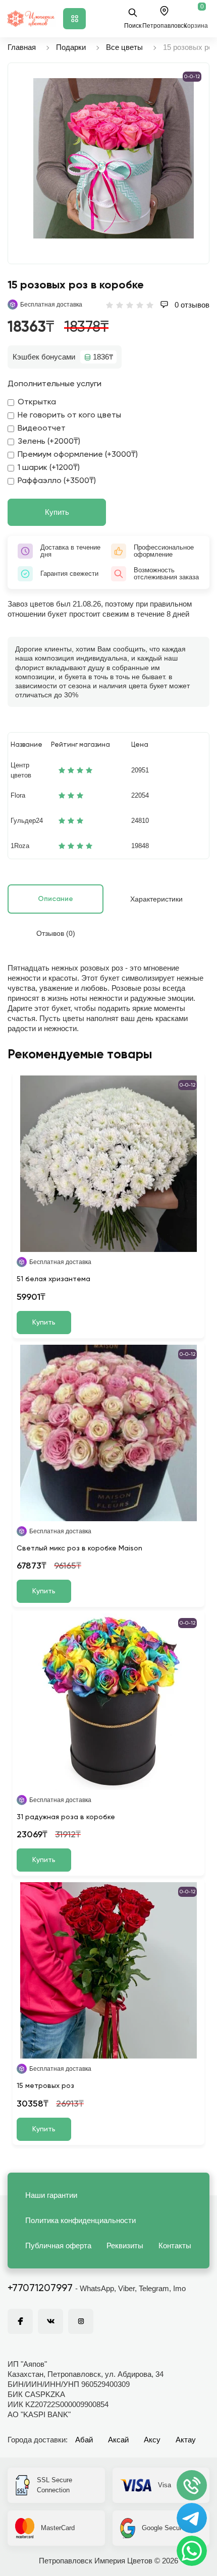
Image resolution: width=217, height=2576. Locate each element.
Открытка (37, 402)
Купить (57, 512)
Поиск (133, 26)
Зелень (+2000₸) (49, 442)
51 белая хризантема (53, 1279)
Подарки (71, 47)
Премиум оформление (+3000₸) (78, 455)
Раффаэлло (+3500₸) (57, 481)
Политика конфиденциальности (80, 2220)
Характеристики (156, 899)
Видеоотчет (42, 429)
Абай (84, 2440)
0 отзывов (191, 305)
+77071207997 (40, 2289)
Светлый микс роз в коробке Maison (79, 1548)
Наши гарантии (51, 2195)
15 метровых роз (45, 2086)
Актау (186, 2440)
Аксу (152, 2440)
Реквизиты (125, 2245)
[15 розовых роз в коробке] (114, 158)
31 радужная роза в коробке (66, 1817)
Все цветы (124, 47)
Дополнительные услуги (55, 384)
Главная (22, 47)
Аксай (118, 2440)
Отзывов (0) (56, 933)
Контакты (175, 2245)
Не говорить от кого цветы (69, 415)
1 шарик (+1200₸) (49, 468)
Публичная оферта (58, 2245)
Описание (56, 899)
